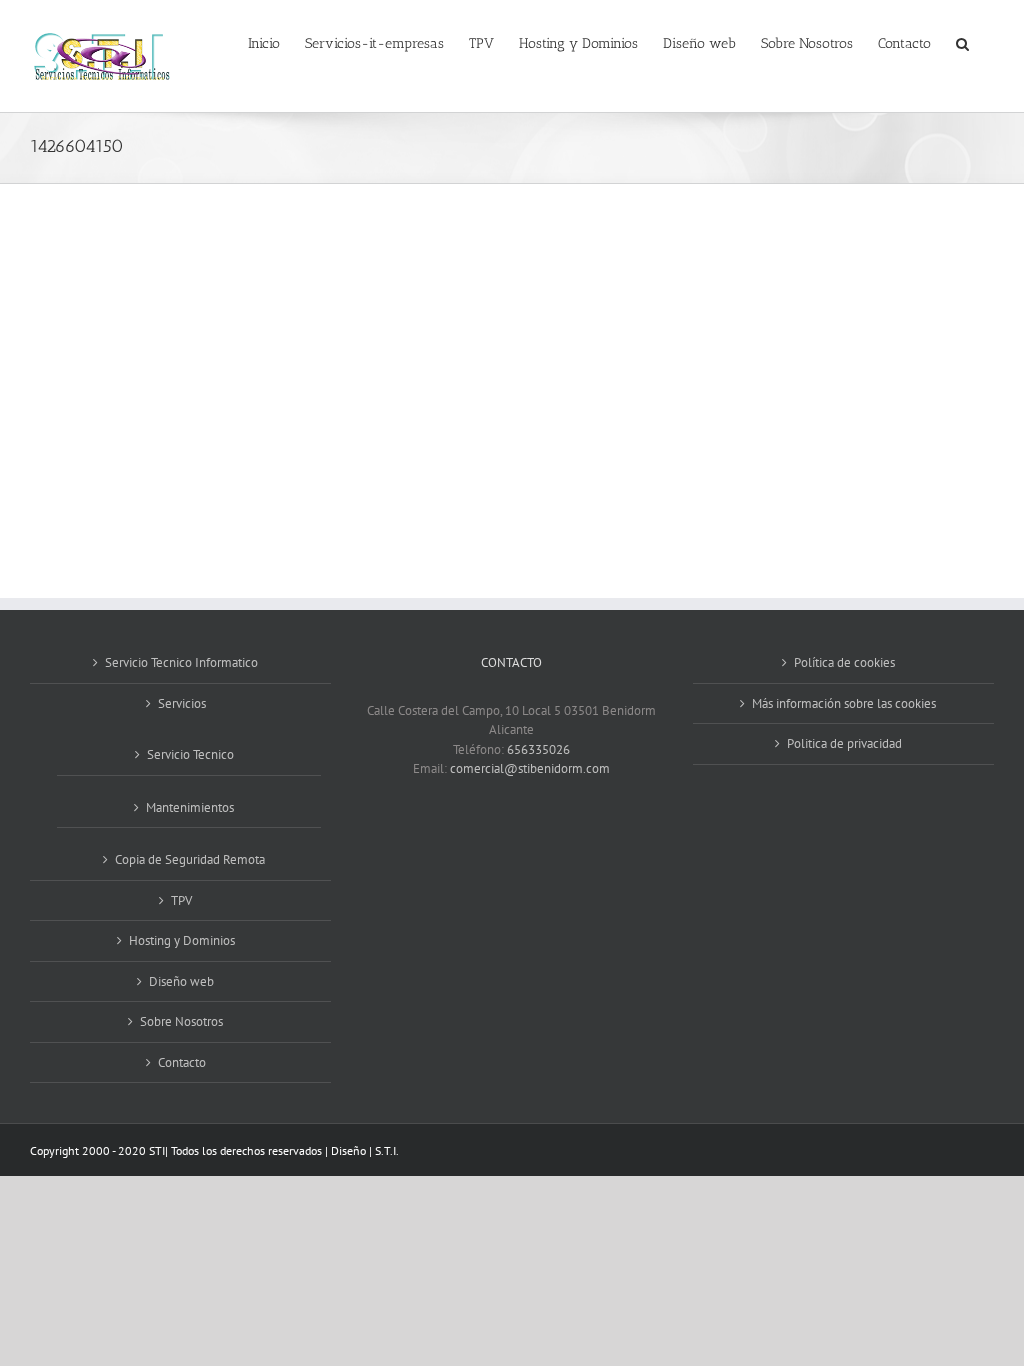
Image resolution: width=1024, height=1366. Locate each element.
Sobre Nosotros (181, 1021)
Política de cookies (844, 662)
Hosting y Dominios (182, 940)
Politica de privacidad (844, 743)
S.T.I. (387, 1150)
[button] (962, 42)
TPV (181, 900)
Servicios (182, 703)
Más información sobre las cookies (844, 703)
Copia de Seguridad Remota (190, 859)
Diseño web (181, 981)
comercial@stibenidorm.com (530, 768)
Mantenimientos (190, 807)
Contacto (182, 1062)
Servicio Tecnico (190, 754)
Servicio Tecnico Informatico (181, 662)
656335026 (538, 749)
